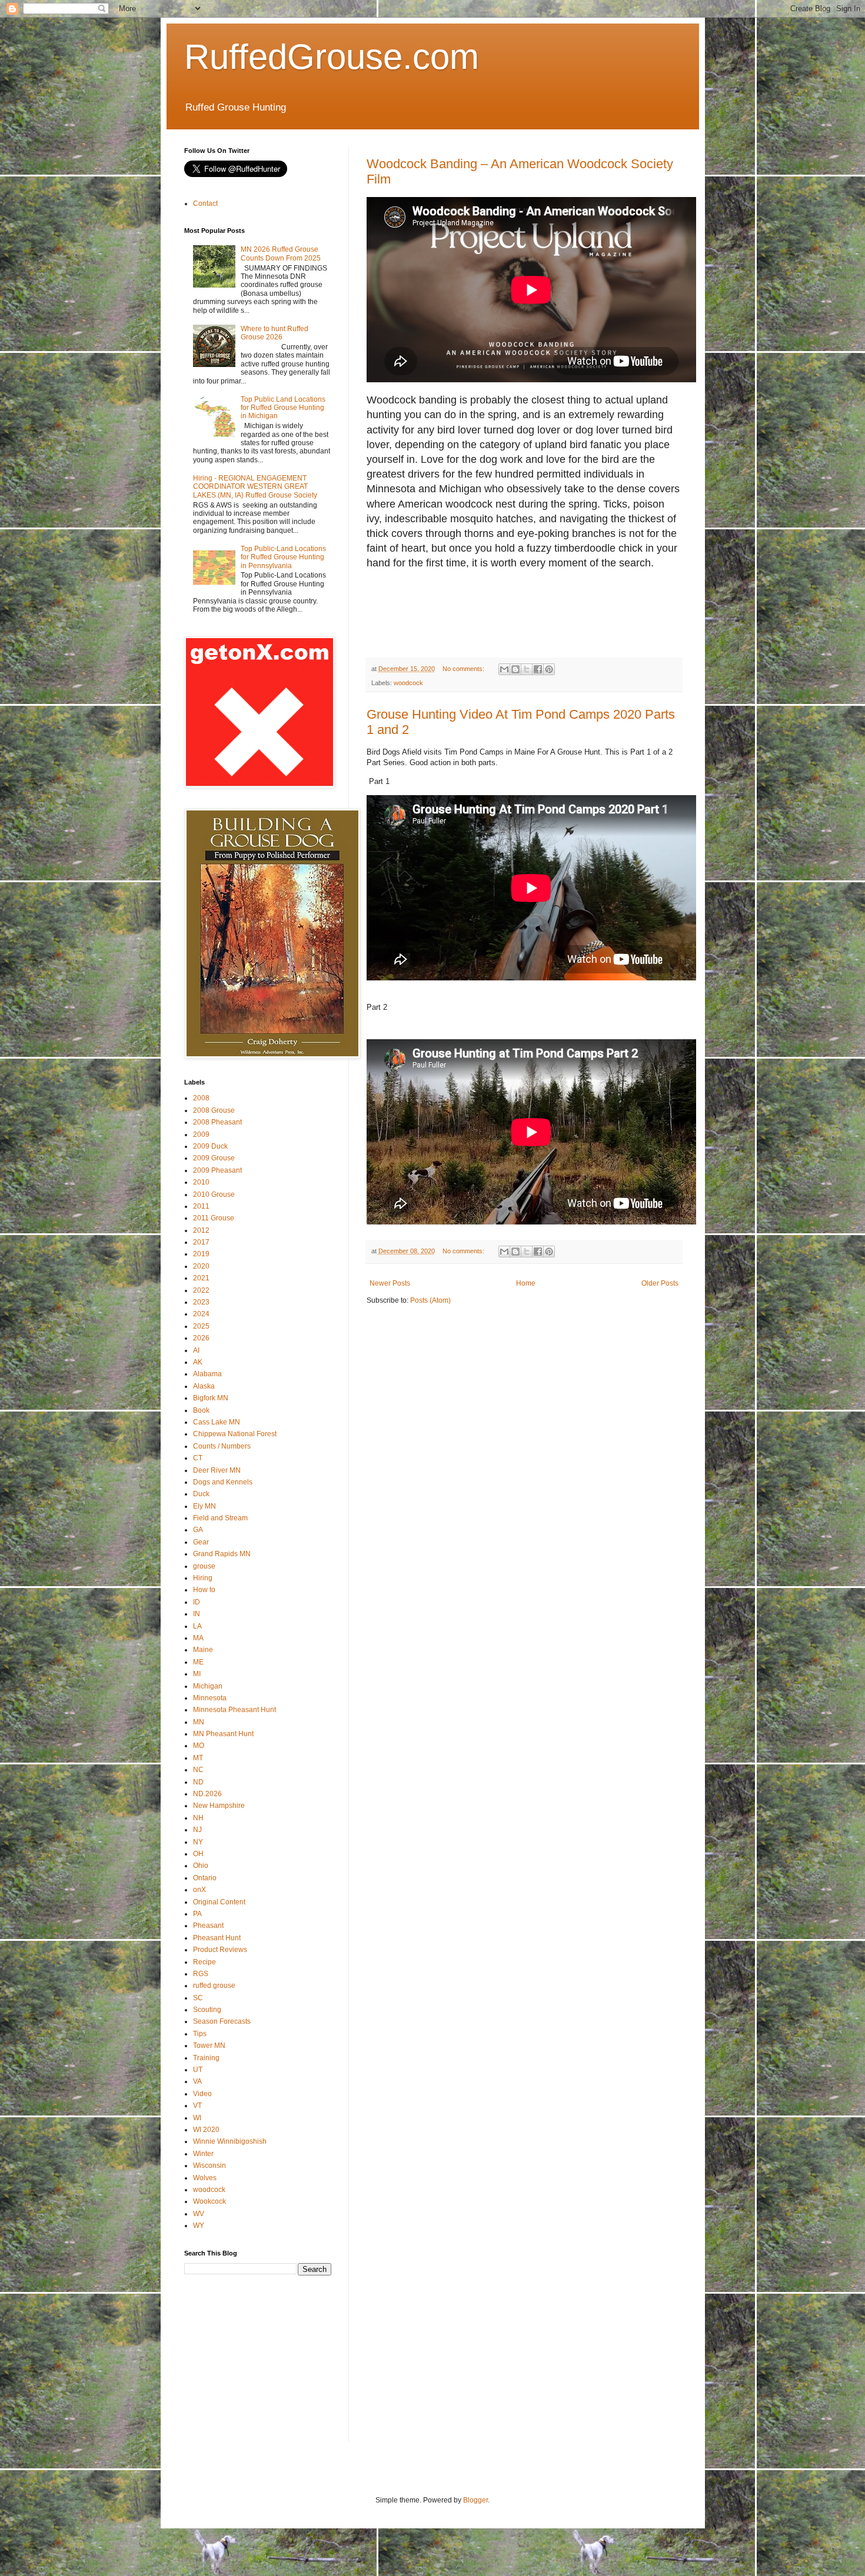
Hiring (203, 1578)
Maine (203, 1650)
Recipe (204, 1962)
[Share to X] (527, 669)
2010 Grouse (214, 1194)
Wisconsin (209, 2165)
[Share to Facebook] (538, 669)
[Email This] (504, 669)
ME (198, 1662)
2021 (201, 1278)
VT (197, 2105)
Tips (200, 2034)
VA (197, 2081)
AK (198, 1362)
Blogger (475, 2500)
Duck (201, 1494)
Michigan (208, 1686)
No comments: (464, 669)
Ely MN (204, 1506)
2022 (201, 1290)
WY (199, 2225)
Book (201, 1410)
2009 (201, 1134)
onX (199, 1890)
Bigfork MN (211, 1398)
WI (197, 2118)
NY (198, 1842)
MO (199, 1746)
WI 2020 (206, 2130)
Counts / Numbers (222, 1446)
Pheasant (208, 1926)
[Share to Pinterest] (549, 669)
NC (198, 1770)
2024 (201, 1314)
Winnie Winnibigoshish (230, 2141)
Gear (201, 1542)
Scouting (207, 2010)
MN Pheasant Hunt (223, 1734)
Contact (205, 203)
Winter (203, 2154)
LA (197, 1626)
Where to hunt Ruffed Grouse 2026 (275, 333)
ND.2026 (207, 1794)
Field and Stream (220, 1518)
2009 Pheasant (217, 1170)
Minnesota (210, 1698)
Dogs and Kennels (223, 1482)
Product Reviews (220, 1950)
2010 (201, 1182)
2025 (201, 1326)
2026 (201, 1338)
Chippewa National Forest (235, 1434)
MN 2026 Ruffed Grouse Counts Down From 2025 (281, 253)
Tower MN (209, 2046)
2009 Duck (210, 1146)
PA (197, 1914)
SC (198, 1998)
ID (197, 1602)
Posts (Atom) (430, 1300)
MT (198, 1758)
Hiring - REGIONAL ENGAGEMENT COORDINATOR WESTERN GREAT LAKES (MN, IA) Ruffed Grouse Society (255, 487)
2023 (201, 1302)
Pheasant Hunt (217, 1938)
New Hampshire (219, 1806)
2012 (201, 1230)
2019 (201, 1254)
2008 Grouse (214, 1110)
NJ (197, 1830)
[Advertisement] (581, 616)
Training (206, 2058)
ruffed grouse (214, 1986)
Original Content (219, 1902)
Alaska (204, 1386)
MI (197, 1674)
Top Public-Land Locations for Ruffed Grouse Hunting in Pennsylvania (283, 557)
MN (199, 1722)
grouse (204, 1566)
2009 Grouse (214, 1158)
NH (198, 1818)
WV (199, 2214)
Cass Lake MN (217, 1422)
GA (198, 1530)
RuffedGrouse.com (332, 57)
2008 (201, 1098)
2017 (201, 1242)
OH (198, 1854)
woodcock (408, 683)
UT (198, 2070)
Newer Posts (390, 1283)
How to (204, 1590)
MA (198, 1638)
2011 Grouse (214, 1218)
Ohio (201, 1866)
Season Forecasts (222, 2021)
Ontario (205, 1878)
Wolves (205, 2178)
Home (526, 1283)
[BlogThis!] (515, 669)
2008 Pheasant (217, 1122)
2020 (201, 1266)
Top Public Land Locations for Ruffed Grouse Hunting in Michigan (283, 408)
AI (196, 1350)
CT (198, 1458)
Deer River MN (217, 1470)
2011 (201, 1206)
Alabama (207, 1374)
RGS (201, 1974)
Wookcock (209, 2201)
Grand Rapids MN (222, 1554)
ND (198, 1782)
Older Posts (660, 1283)
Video (202, 2094)
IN (197, 1614)
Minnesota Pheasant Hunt (234, 1710)
